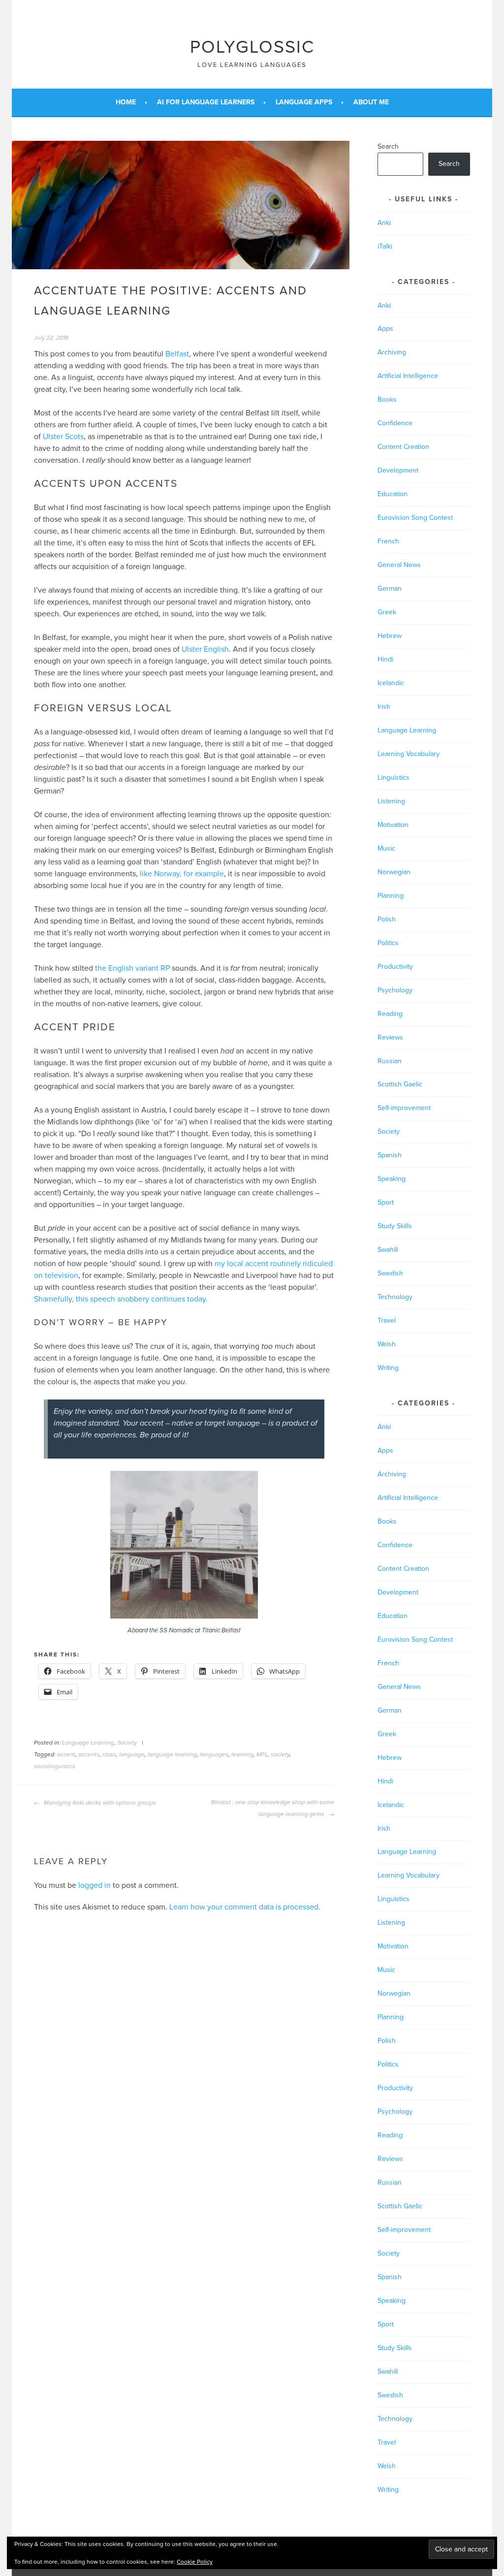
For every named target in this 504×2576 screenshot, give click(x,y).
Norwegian (394, 872)
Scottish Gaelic (400, 1084)
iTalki (385, 246)
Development (398, 470)
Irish (384, 707)
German (390, 588)
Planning (391, 896)
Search (388, 146)
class (109, 1754)
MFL (262, 1754)
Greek (387, 612)
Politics (388, 943)
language (132, 1754)
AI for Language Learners (206, 102)
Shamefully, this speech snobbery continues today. (121, 1299)
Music (386, 848)
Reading (390, 1014)
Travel (387, 1320)
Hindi (385, 659)
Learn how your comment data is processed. (245, 1907)
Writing (388, 1368)
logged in (94, 1885)
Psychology (395, 990)
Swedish (390, 1273)
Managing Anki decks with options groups (99, 1803)
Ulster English (205, 649)
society (280, 1754)
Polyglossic (252, 47)
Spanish (390, 1155)
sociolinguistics (55, 1766)
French (388, 541)
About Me (371, 102)
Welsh (387, 1344)
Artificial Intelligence (408, 376)
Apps (385, 329)
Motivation (393, 825)
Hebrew (390, 636)
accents (89, 1754)
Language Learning (88, 1743)
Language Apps (304, 102)
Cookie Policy (195, 2562)
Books (387, 399)
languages (214, 1754)
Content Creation (403, 447)
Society (127, 1743)
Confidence (395, 423)
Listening (391, 801)
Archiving (392, 352)
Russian (390, 1061)
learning (242, 1754)
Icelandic (391, 683)
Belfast (177, 354)
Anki (384, 223)
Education (393, 494)
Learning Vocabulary (409, 754)
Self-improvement (404, 1108)
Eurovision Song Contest (415, 518)
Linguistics (394, 778)
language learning (172, 1754)
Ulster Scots (63, 437)
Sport (386, 1202)
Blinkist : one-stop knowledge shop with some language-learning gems (273, 1808)
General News (399, 565)
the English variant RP (132, 968)
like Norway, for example (182, 874)
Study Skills (395, 1226)
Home (126, 102)
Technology (395, 1297)
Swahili (388, 1250)
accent (66, 1754)
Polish (387, 919)
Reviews (390, 1037)
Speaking (392, 1179)
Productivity (395, 967)
